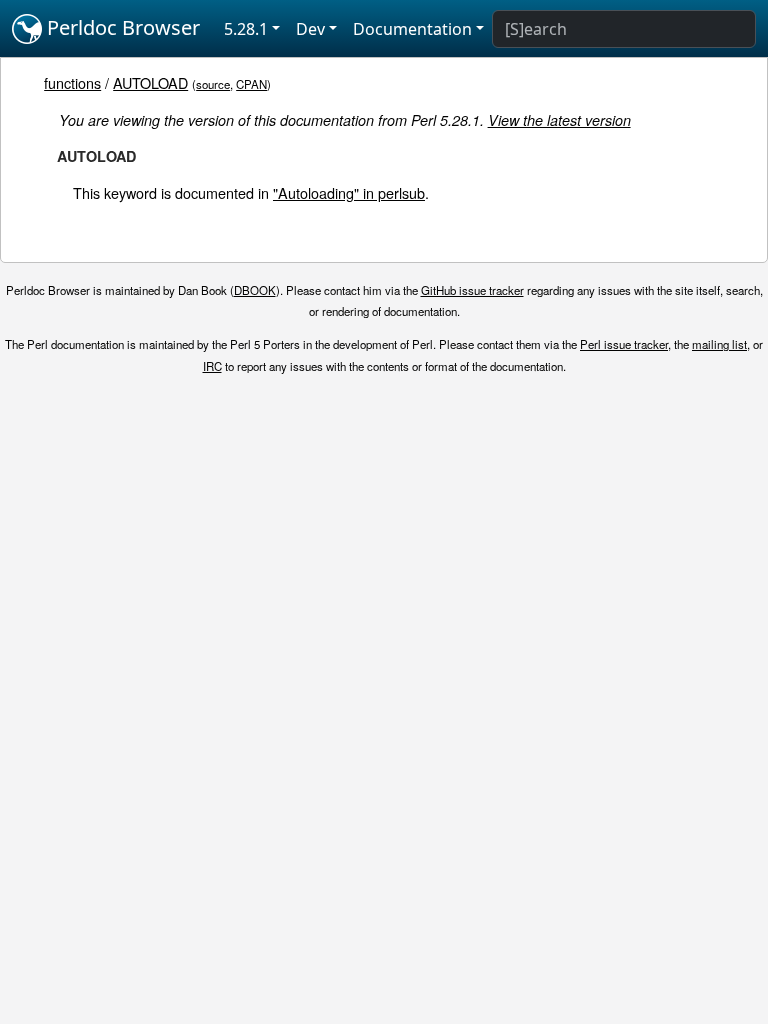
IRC (212, 366)
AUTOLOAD (150, 82)
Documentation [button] (412, 29)
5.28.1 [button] (246, 29)
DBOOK (255, 290)
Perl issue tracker (624, 344)
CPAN (251, 84)
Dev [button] (310, 29)
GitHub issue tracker (472, 290)
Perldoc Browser (121, 27)
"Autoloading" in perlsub (349, 192)
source (213, 84)
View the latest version (559, 120)
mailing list (719, 344)
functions (72, 82)
